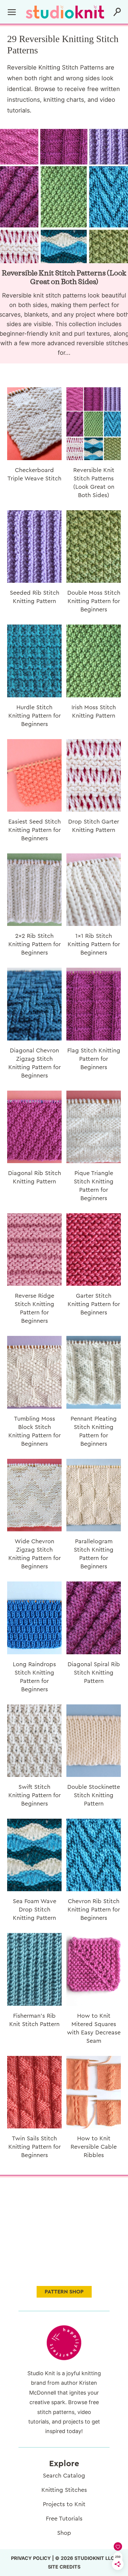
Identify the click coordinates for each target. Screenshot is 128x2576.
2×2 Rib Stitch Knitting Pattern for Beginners (35, 944)
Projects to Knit (64, 2504)
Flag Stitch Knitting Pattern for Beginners (94, 1059)
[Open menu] (12, 12)
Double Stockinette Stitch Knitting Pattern (94, 1795)
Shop (64, 2533)
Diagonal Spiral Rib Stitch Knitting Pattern (94, 1673)
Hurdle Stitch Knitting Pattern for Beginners (35, 716)
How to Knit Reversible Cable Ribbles (94, 2147)
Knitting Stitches (64, 2490)
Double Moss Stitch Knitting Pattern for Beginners (94, 601)
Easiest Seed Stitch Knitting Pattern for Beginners (35, 830)
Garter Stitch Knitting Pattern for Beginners (94, 1304)
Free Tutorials (64, 2519)
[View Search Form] (117, 12)
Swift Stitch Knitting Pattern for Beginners (35, 1795)
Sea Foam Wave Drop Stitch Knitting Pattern (35, 1910)
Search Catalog (64, 2476)
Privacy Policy (31, 2558)
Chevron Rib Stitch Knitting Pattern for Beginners (94, 1910)
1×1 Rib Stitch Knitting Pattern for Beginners (94, 944)
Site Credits (64, 2567)
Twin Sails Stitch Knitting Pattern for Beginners (35, 2147)
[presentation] (34, 424)
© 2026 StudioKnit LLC (85, 2558)
